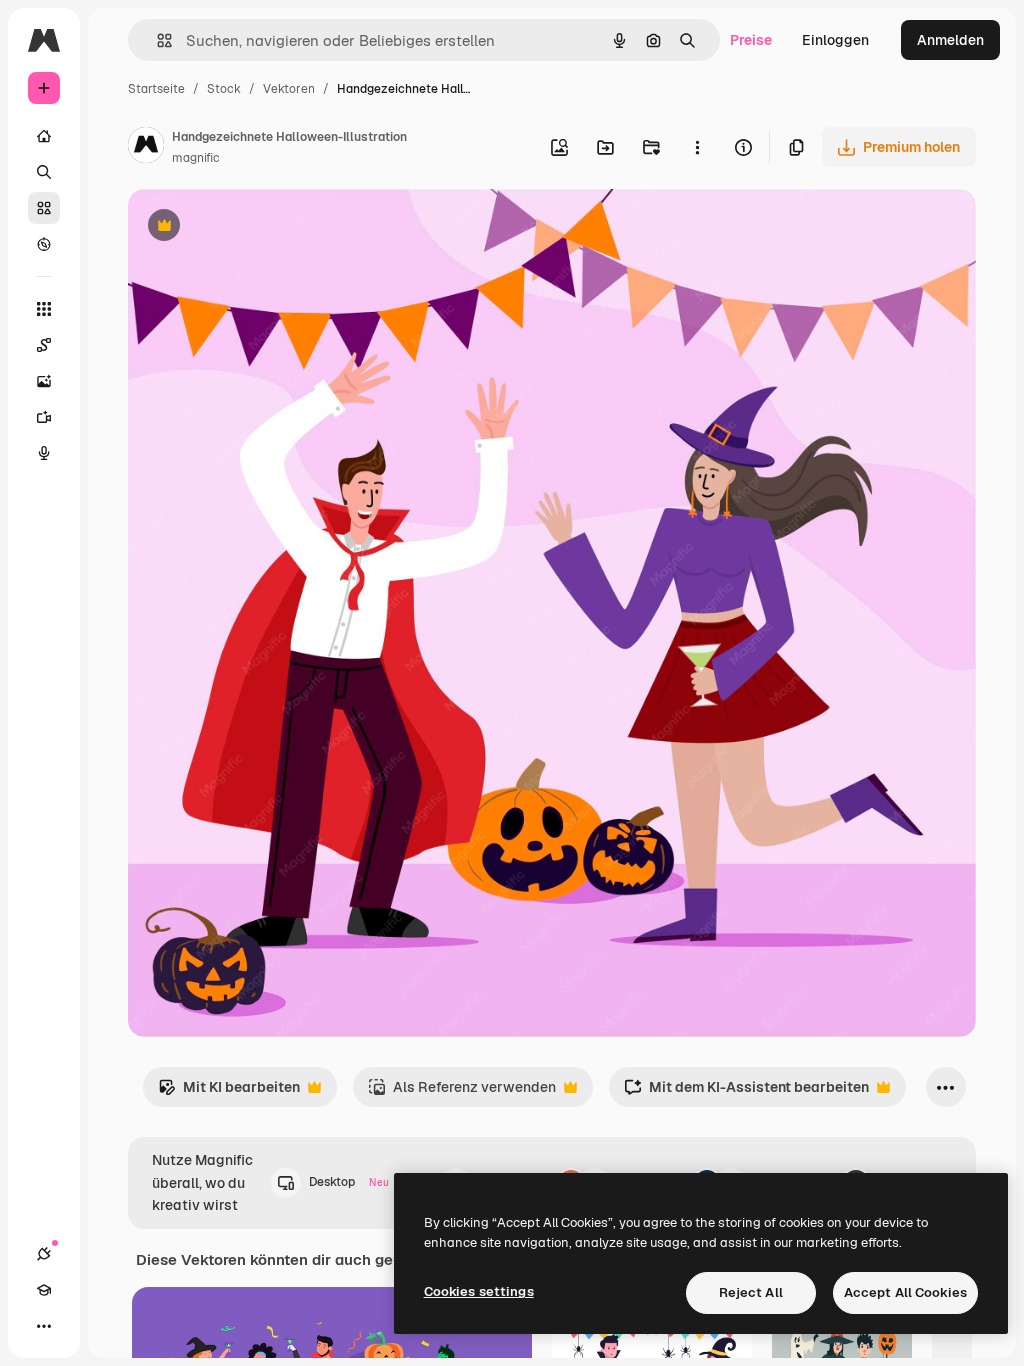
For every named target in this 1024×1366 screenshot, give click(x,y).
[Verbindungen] (44, 1254)
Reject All (751, 1292)
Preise (751, 40)
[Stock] (44, 208)
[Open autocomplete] (156, 40)
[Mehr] (44, 1326)
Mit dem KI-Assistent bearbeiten (746, 1092)
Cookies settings (479, 1291)
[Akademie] (44, 1290)
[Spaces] (44, 345)
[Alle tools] (44, 309)
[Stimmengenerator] (44, 453)
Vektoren (289, 89)
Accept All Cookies (905, 1292)
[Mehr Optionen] (697, 147)
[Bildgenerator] (44, 381)
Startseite (156, 89)
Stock (224, 89)
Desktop (349, 1182)
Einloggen (835, 40)
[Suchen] (44, 172)
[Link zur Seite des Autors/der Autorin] (146, 148)
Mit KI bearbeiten (229, 1092)
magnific (196, 158)
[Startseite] (44, 136)
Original (256, 227)
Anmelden (950, 40)
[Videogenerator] (44, 417)
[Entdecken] (44, 244)
